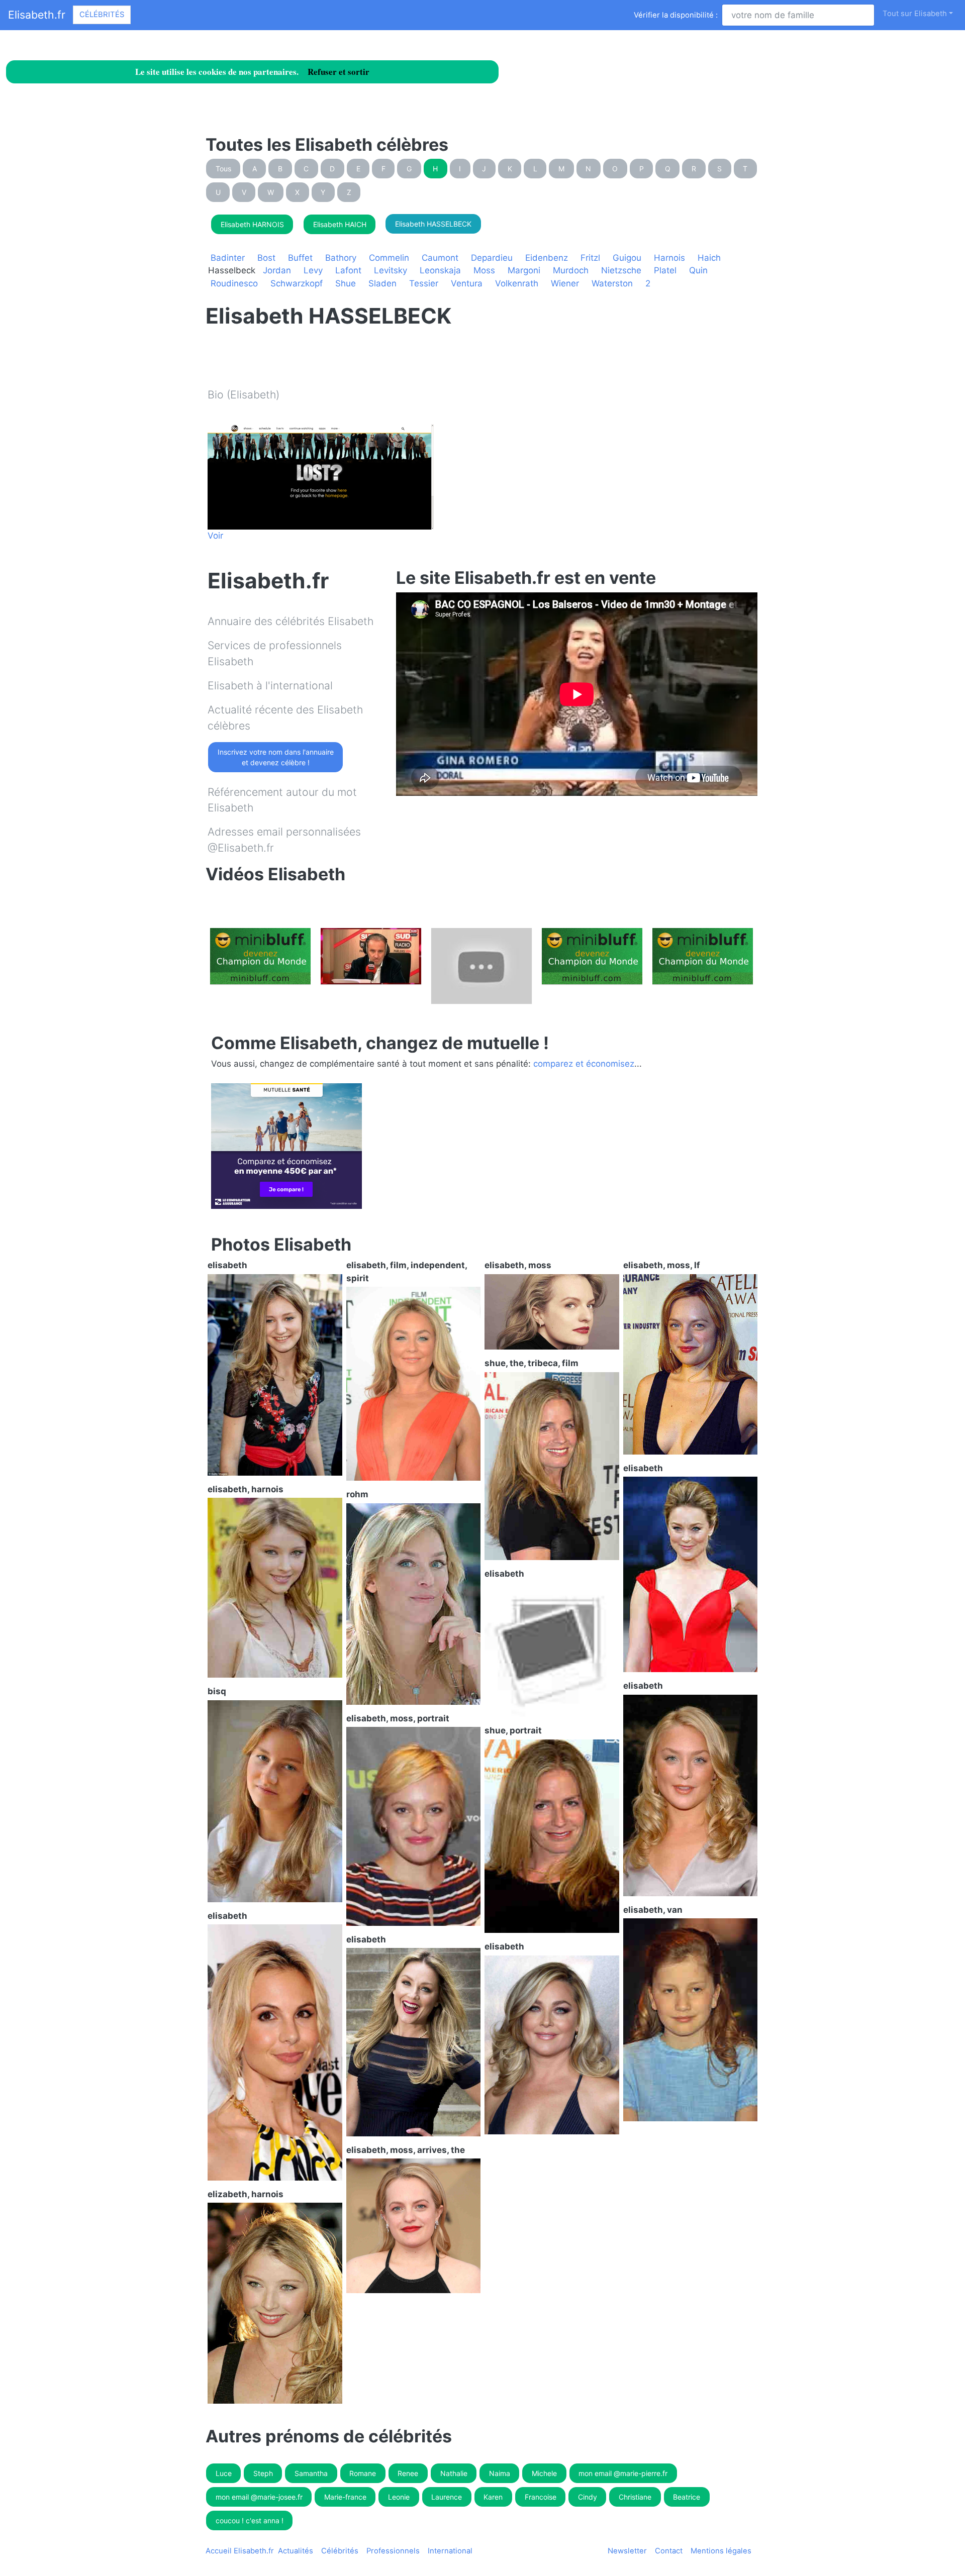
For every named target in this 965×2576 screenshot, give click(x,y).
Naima (500, 2473)
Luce (224, 2473)
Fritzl (590, 258)
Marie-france (345, 2497)
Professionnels (393, 2551)
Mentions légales (721, 2551)
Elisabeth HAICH (340, 224)
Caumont (440, 258)
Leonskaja (440, 270)
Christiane (635, 2497)
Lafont (348, 270)
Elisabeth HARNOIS (252, 224)
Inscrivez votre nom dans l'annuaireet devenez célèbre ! (276, 757)
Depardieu (492, 258)
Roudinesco (234, 283)
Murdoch (571, 270)
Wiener (565, 283)
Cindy (588, 2497)
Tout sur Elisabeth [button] (915, 14)
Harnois (669, 258)
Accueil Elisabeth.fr (240, 2551)
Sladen (382, 283)
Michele (544, 2473)
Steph (263, 2473)
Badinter (228, 258)
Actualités (296, 2551)
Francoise (541, 2497)
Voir (215, 536)
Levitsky (391, 270)
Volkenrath (517, 283)
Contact (669, 2551)
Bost (266, 258)
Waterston (612, 283)
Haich (709, 258)
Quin (698, 270)
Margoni (524, 270)
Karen (493, 2497)
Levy (313, 270)
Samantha (311, 2473)
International (450, 2551)
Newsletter (627, 2551)
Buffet (300, 258)
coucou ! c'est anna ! (250, 2520)
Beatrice (687, 2497)
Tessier (424, 283)
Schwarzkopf (297, 283)
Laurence (447, 2497)
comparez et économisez (584, 1064)
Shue (346, 283)
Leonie (399, 2497)
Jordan (277, 270)
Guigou (627, 258)
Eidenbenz (547, 258)
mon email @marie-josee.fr (259, 2497)
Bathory (341, 258)
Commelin (389, 258)
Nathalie (454, 2473)
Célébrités (102, 15)
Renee (408, 2473)
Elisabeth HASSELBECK (433, 224)
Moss (484, 270)
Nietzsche (621, 270)
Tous (223, 169)
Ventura (467, 283)
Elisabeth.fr (37, 15)
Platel (665, 270)
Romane (363, 2473)
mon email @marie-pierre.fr (623, 2473)
